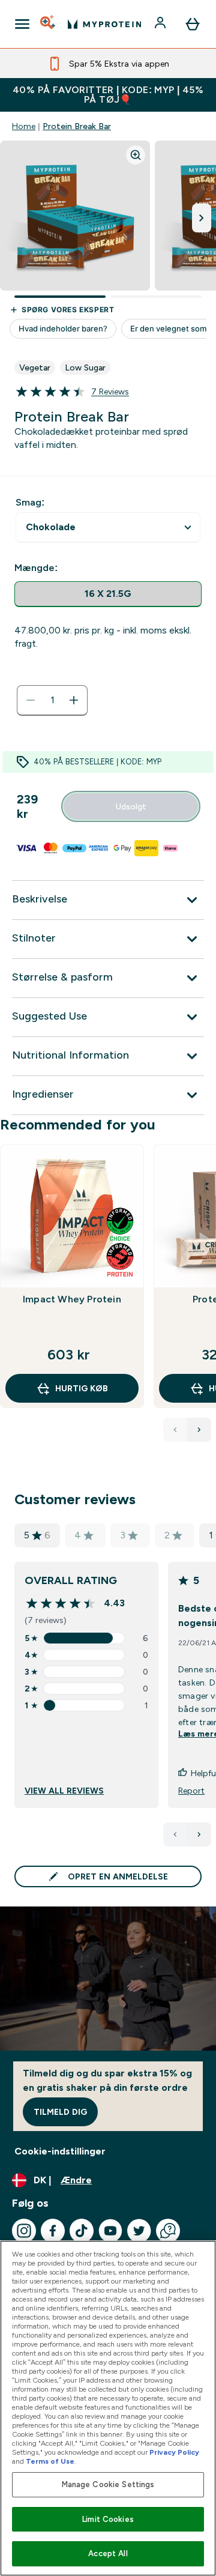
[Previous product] (175, 1430)
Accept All (108, 2553)
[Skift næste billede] (202, 218)
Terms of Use (50, 2461)
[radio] (108, 594)
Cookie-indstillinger (60, 2151)
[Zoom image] (136, 155)
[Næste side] (199, 1834)
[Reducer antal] (31, 700)
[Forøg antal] (74, 700)
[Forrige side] (175, 1834)
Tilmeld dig (60, 2112)
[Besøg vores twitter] (139, 2231)
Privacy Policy (174, 2452)
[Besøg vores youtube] (110, 2231)
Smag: (30, 502)
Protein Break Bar (77, 126)
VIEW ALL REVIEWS (64, 1791)
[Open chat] (168, 2231)
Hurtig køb (82, 1388)
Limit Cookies (108, 2519)
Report (191, 1791)
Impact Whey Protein (72, 1299)
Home (24, 126)
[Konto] (161, 24)
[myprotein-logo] (104, 24)
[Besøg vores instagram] (24, 2231)
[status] (52, 700)
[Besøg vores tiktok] (82, 2231)
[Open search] (49, 24)
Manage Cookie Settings (108, 2484)
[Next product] (199, 1430)
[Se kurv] (193, 24)
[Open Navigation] (22, 24)
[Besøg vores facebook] (53, 2231)
